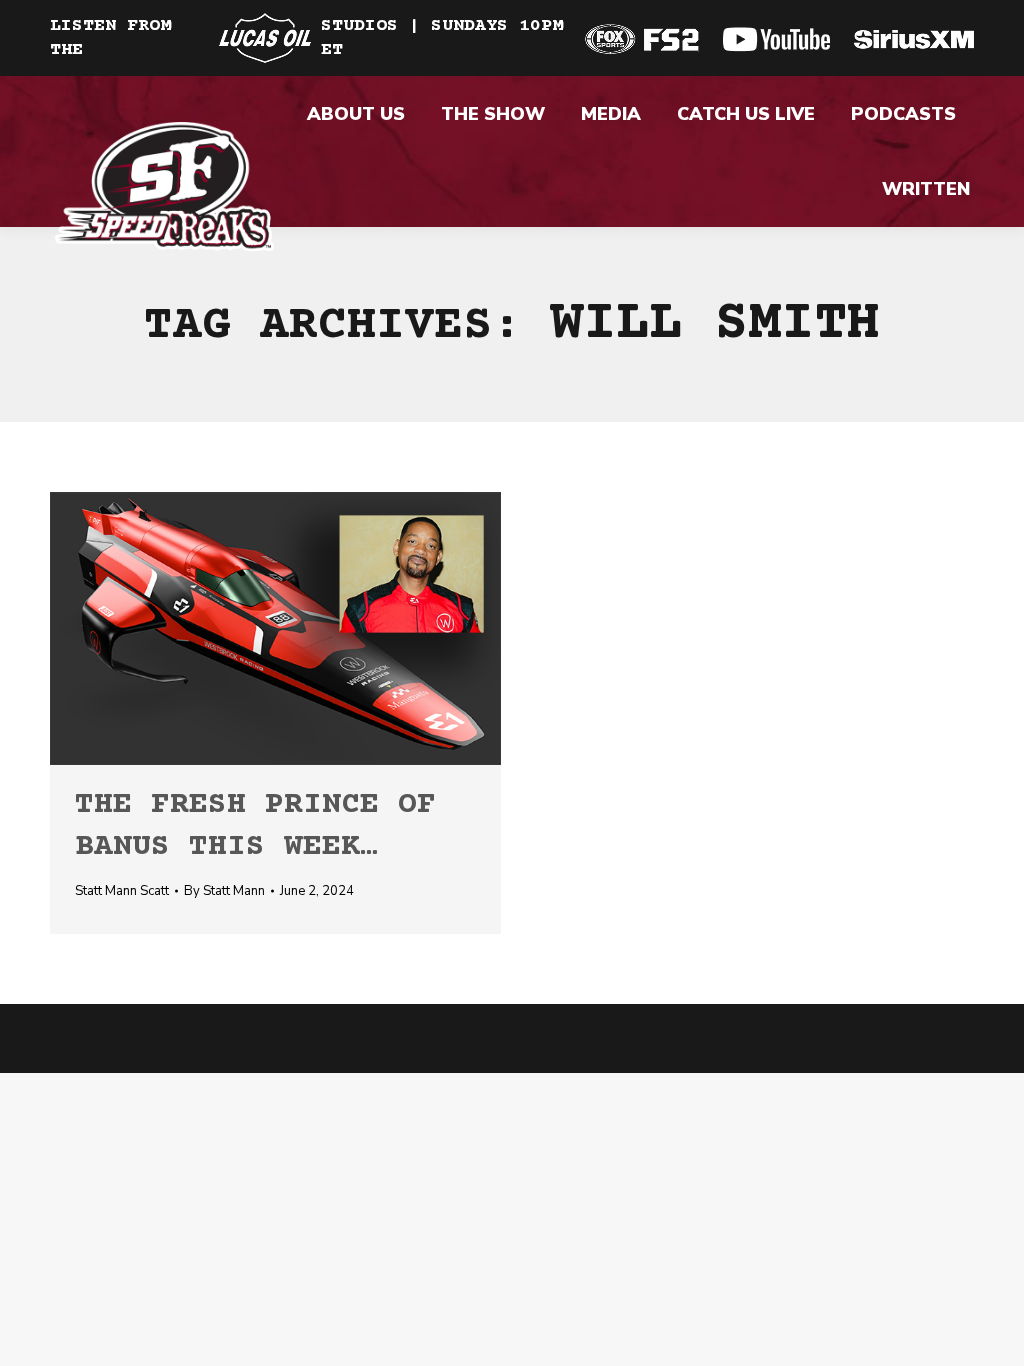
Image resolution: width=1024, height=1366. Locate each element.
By (224, 891)
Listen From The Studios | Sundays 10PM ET (306, 38)
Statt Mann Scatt (122, 891)
